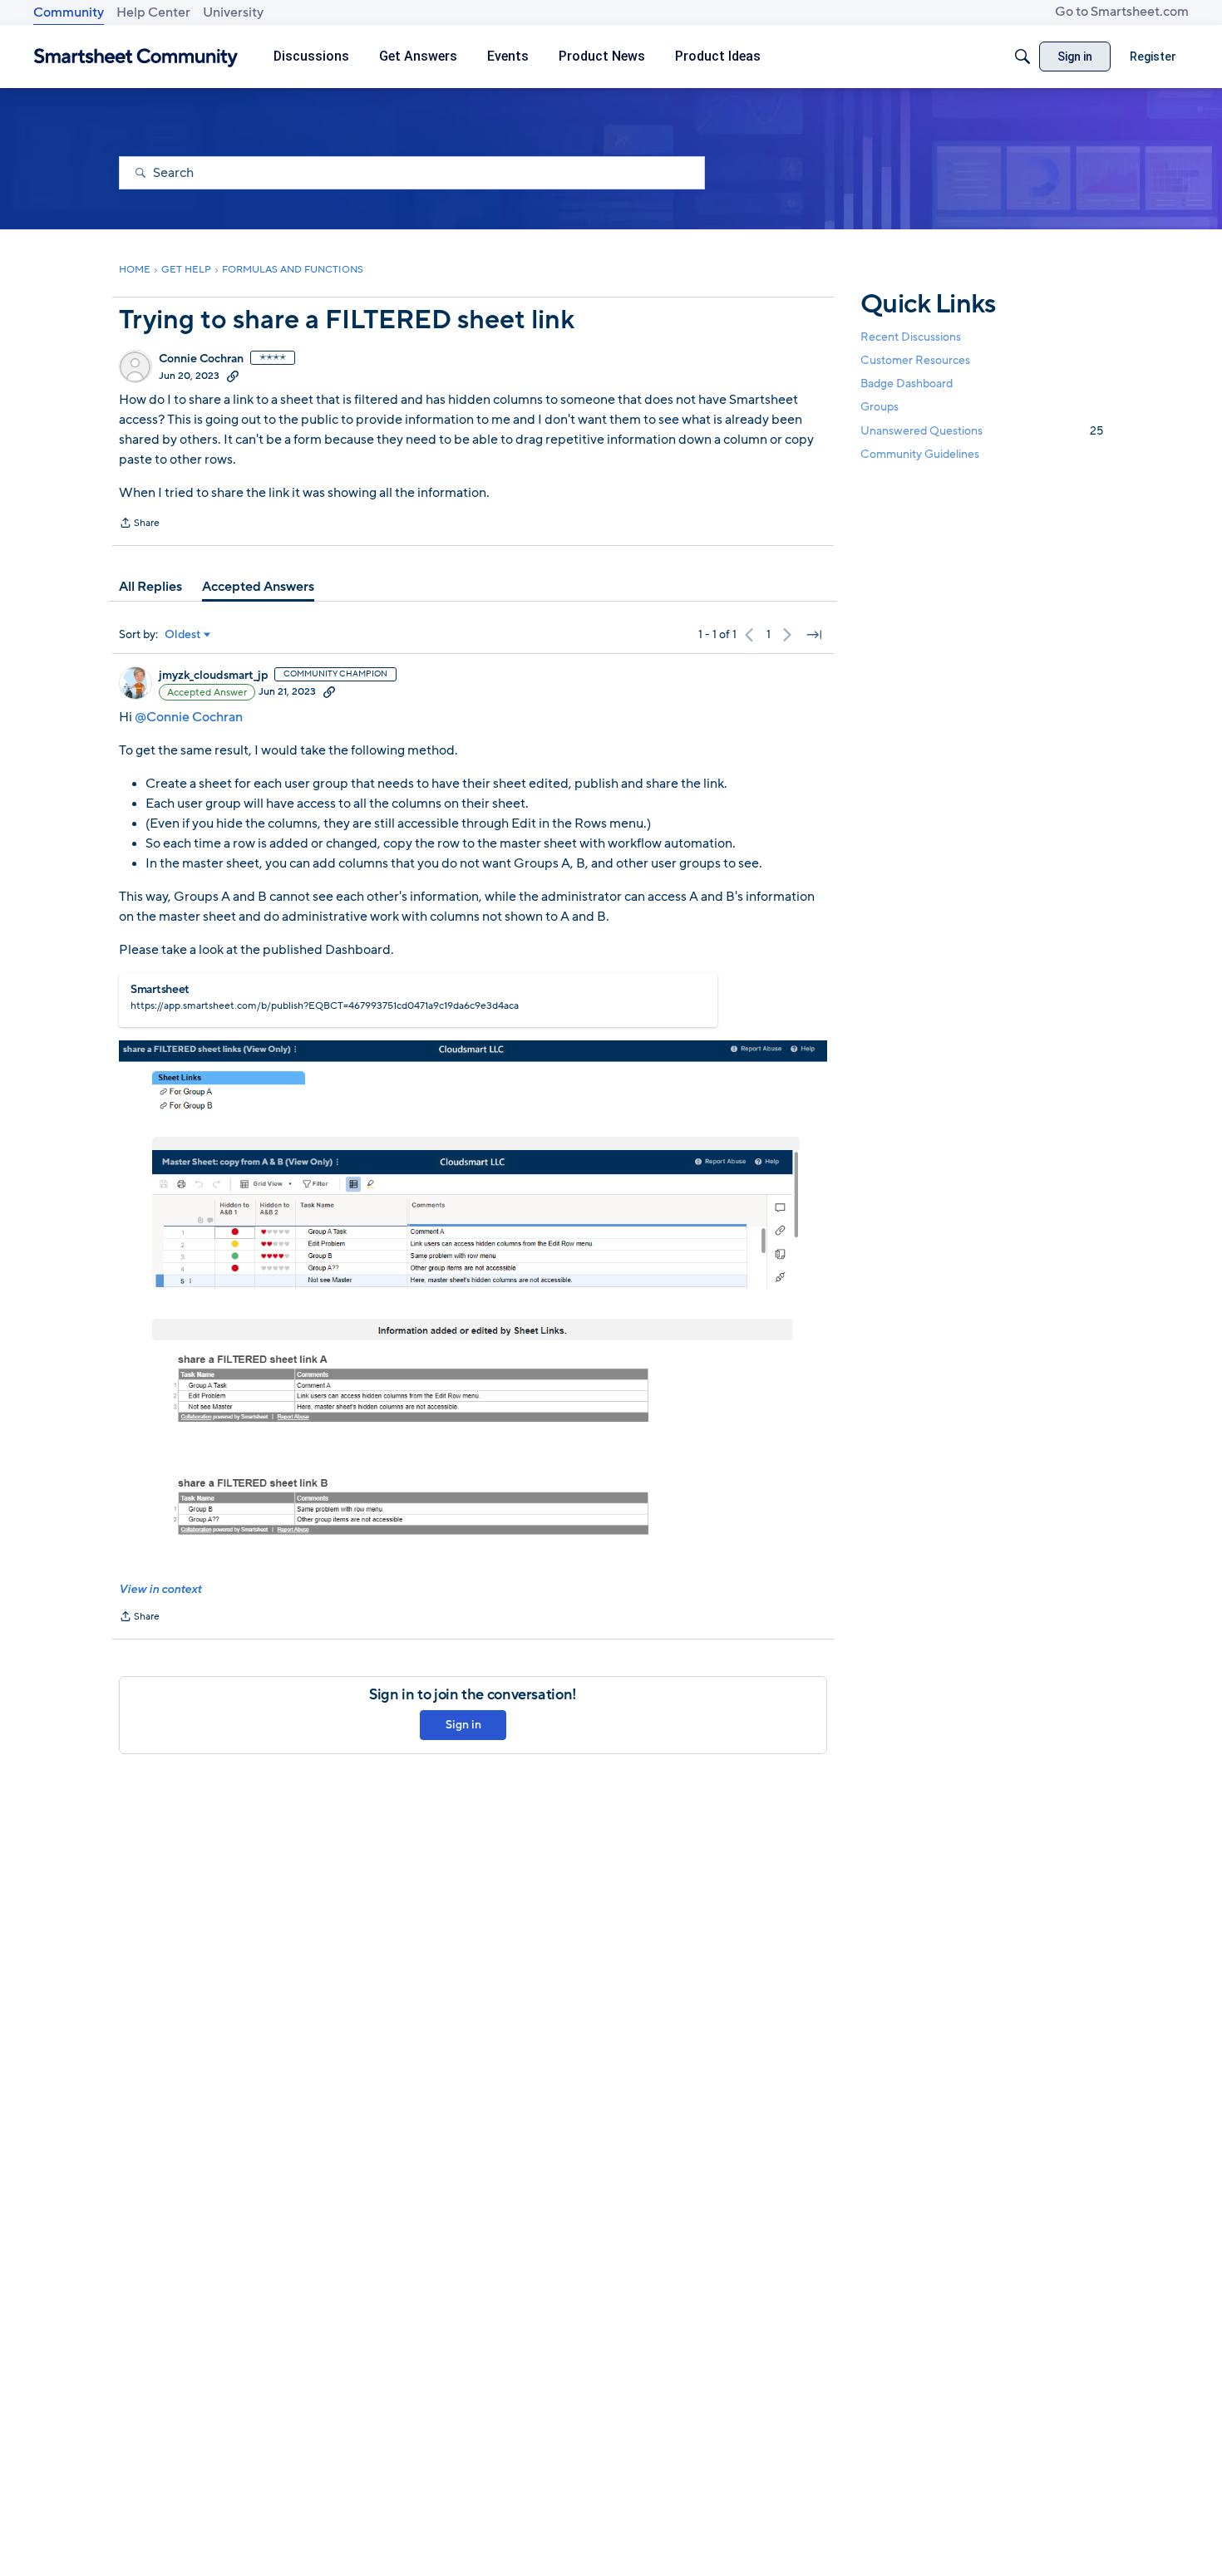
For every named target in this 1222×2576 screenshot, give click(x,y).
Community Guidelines (920, 454)
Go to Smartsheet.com (1122, 12)
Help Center (153, 12)
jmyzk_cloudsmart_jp (213, 676)
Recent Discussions (911, 337)
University (233, 12)
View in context (160, 1589)
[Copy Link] (233, 376)
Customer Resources (915, 360)
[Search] (1022, 57)
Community (69, 12)
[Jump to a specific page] (814, 635)
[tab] (150, 587)
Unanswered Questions (982, 431)
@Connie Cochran (189, 717)
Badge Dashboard (907, 383)
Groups (880, 408)
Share (139, 524)
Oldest (183, 635)
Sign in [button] (463, 1725)
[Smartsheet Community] (136, 57)
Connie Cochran (201, 359)
